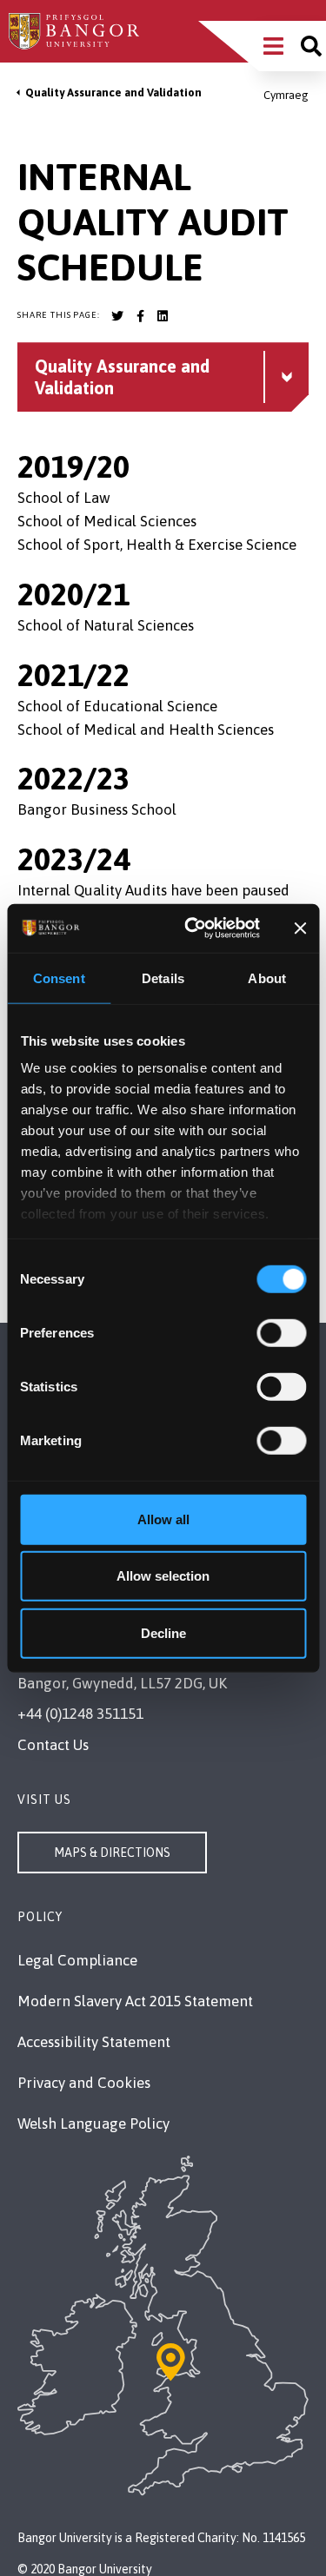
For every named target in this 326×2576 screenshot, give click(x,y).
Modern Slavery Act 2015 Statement (135, 2001)
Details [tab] (163, 978)
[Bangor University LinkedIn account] (163, 316)
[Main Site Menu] (273, 46)
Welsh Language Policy (93, 2124)
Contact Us (53, 1745)
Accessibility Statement (94, 2042)
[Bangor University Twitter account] (117, 316)
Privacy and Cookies (84, 2083)
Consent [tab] (59, 978)
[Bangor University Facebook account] (140, 316)
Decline (163, 1632)
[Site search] (311, 46)
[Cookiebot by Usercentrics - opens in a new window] (192, 928)
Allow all (163, 1519)
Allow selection (163, 1576)
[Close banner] (300, 928)
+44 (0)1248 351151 (80, 1714)
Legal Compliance (77, 1960)
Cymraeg (286, 95)
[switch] (281, 1332)
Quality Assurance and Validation (113, 92)
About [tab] (267, 978)
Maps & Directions (112, 1853)
